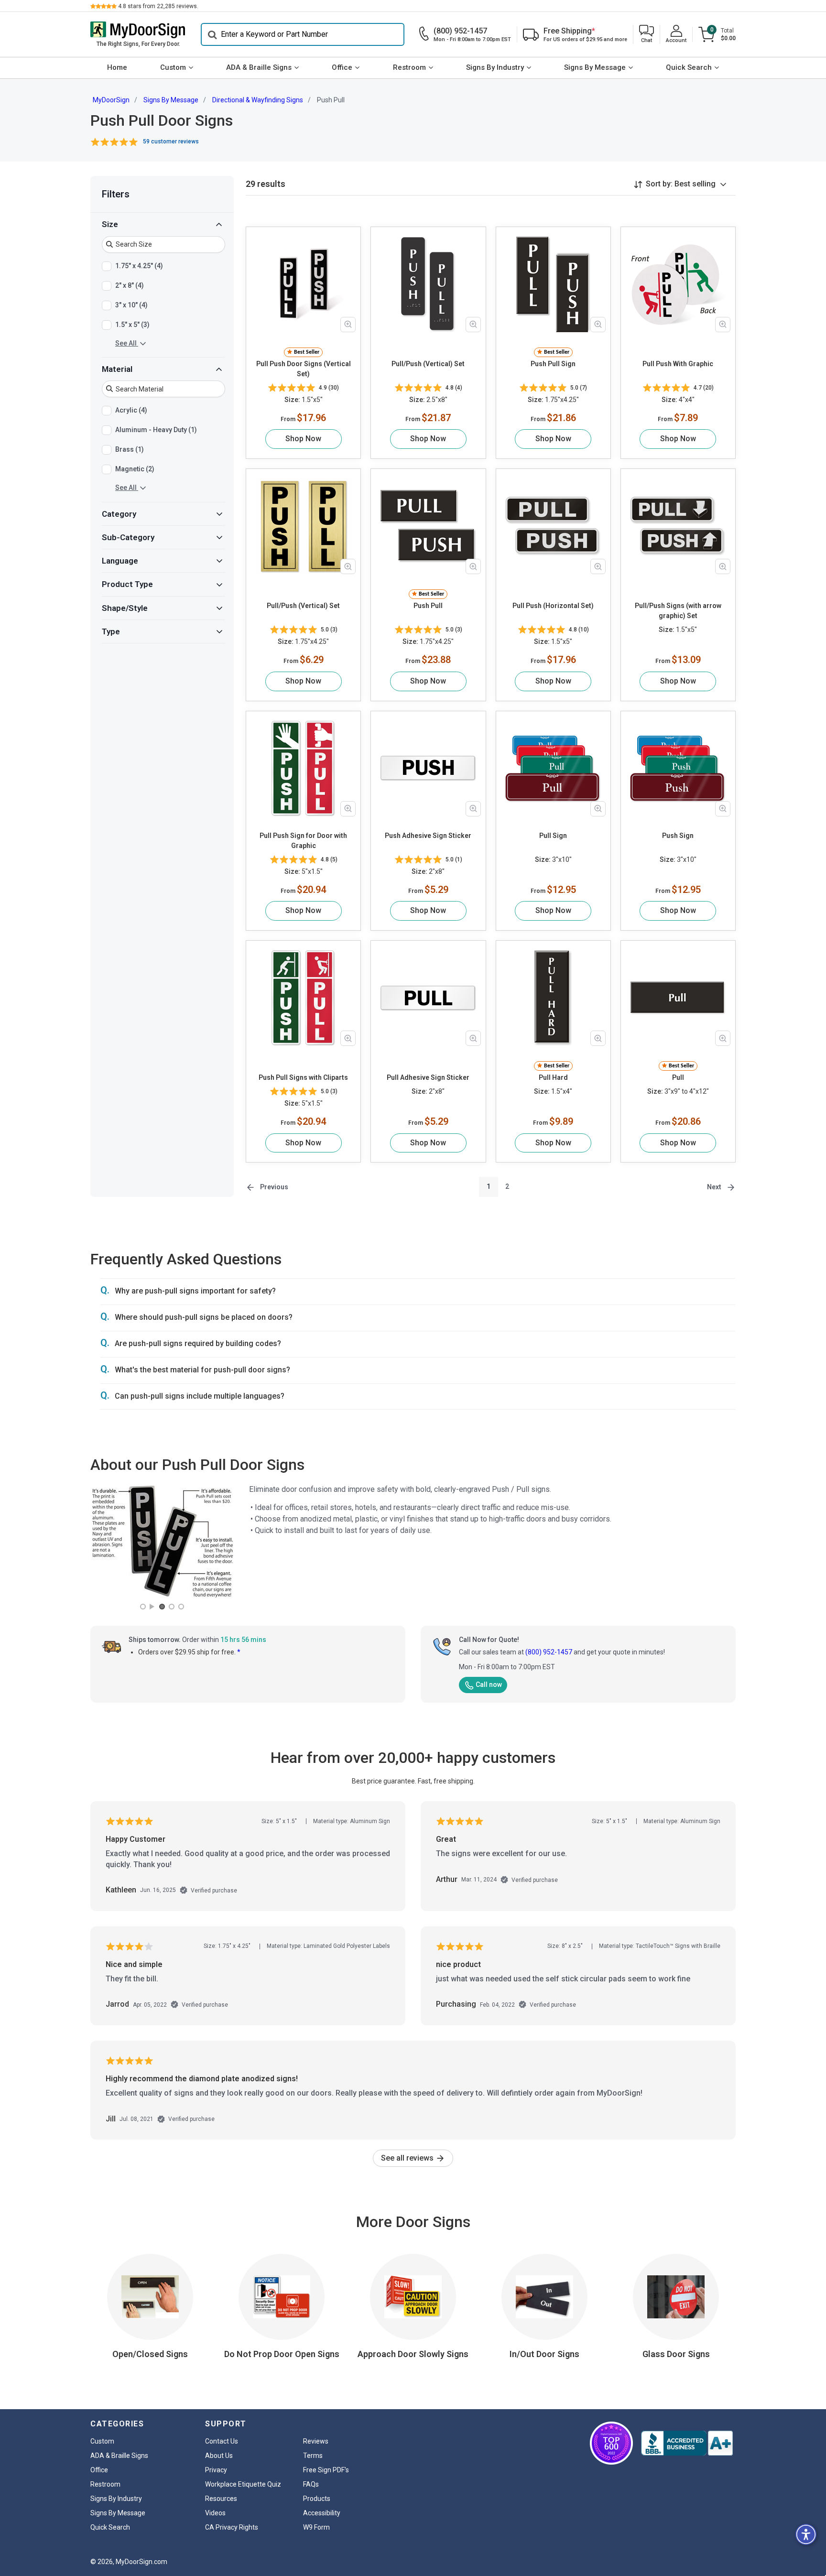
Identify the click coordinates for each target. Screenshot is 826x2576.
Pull (678, 1077)
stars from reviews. (158, 6)
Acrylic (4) (131, 410)
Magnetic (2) (135, 469)
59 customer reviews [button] (171, 141)
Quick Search (689, 67)
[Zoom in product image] (348, 325)
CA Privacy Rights (232, 2527)
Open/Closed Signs (150, 2354)
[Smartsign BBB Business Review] (687, 2443)
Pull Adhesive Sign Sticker (428, 1077)
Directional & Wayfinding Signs (258, 100)
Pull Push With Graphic (678, 364)
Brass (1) (130, 449)
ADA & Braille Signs (259, 67)
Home (117, 67)
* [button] (239, 1652)
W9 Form (316, 2527)
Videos (215, 2513)
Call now (489, 1685)
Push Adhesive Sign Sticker (428, 836)
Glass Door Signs (676, 2354)
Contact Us (222, 2441)
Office (342, 67)
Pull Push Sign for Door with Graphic (303, 841)
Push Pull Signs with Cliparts (303, 1077)
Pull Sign (553, 836)
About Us (219, 2456)
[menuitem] (117, 68)
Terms (313, 2456)
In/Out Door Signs (544, 2354)
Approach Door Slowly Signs (413, 2354)
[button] (647, 35)
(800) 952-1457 (549, 1652)
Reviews (316, 2441)
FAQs (311, 2484)
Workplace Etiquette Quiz (243, 2484)
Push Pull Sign (553, 364)
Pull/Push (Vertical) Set (428, 364)
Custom (173, 67)
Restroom (409, 67)
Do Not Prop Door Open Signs (282, 2354)
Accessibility (322, 2513)
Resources (221, 2499)
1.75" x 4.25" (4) (139, 265)
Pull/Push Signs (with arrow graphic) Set (678, 611)
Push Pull (428, 606)
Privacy (216, 2470)
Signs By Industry (495, 67)
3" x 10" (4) (131, 304)
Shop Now (303, 439)
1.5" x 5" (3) (132, 324)
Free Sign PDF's (326, 2470)
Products (317, 2499)
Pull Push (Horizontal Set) (553, 606)
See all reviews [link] (408, 2158)
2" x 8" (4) (130, 285)
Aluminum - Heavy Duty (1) (156, 430)
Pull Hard (553, 1077)
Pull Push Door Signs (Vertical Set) (304, 369)
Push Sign (678, 836)
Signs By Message (595, 67)
